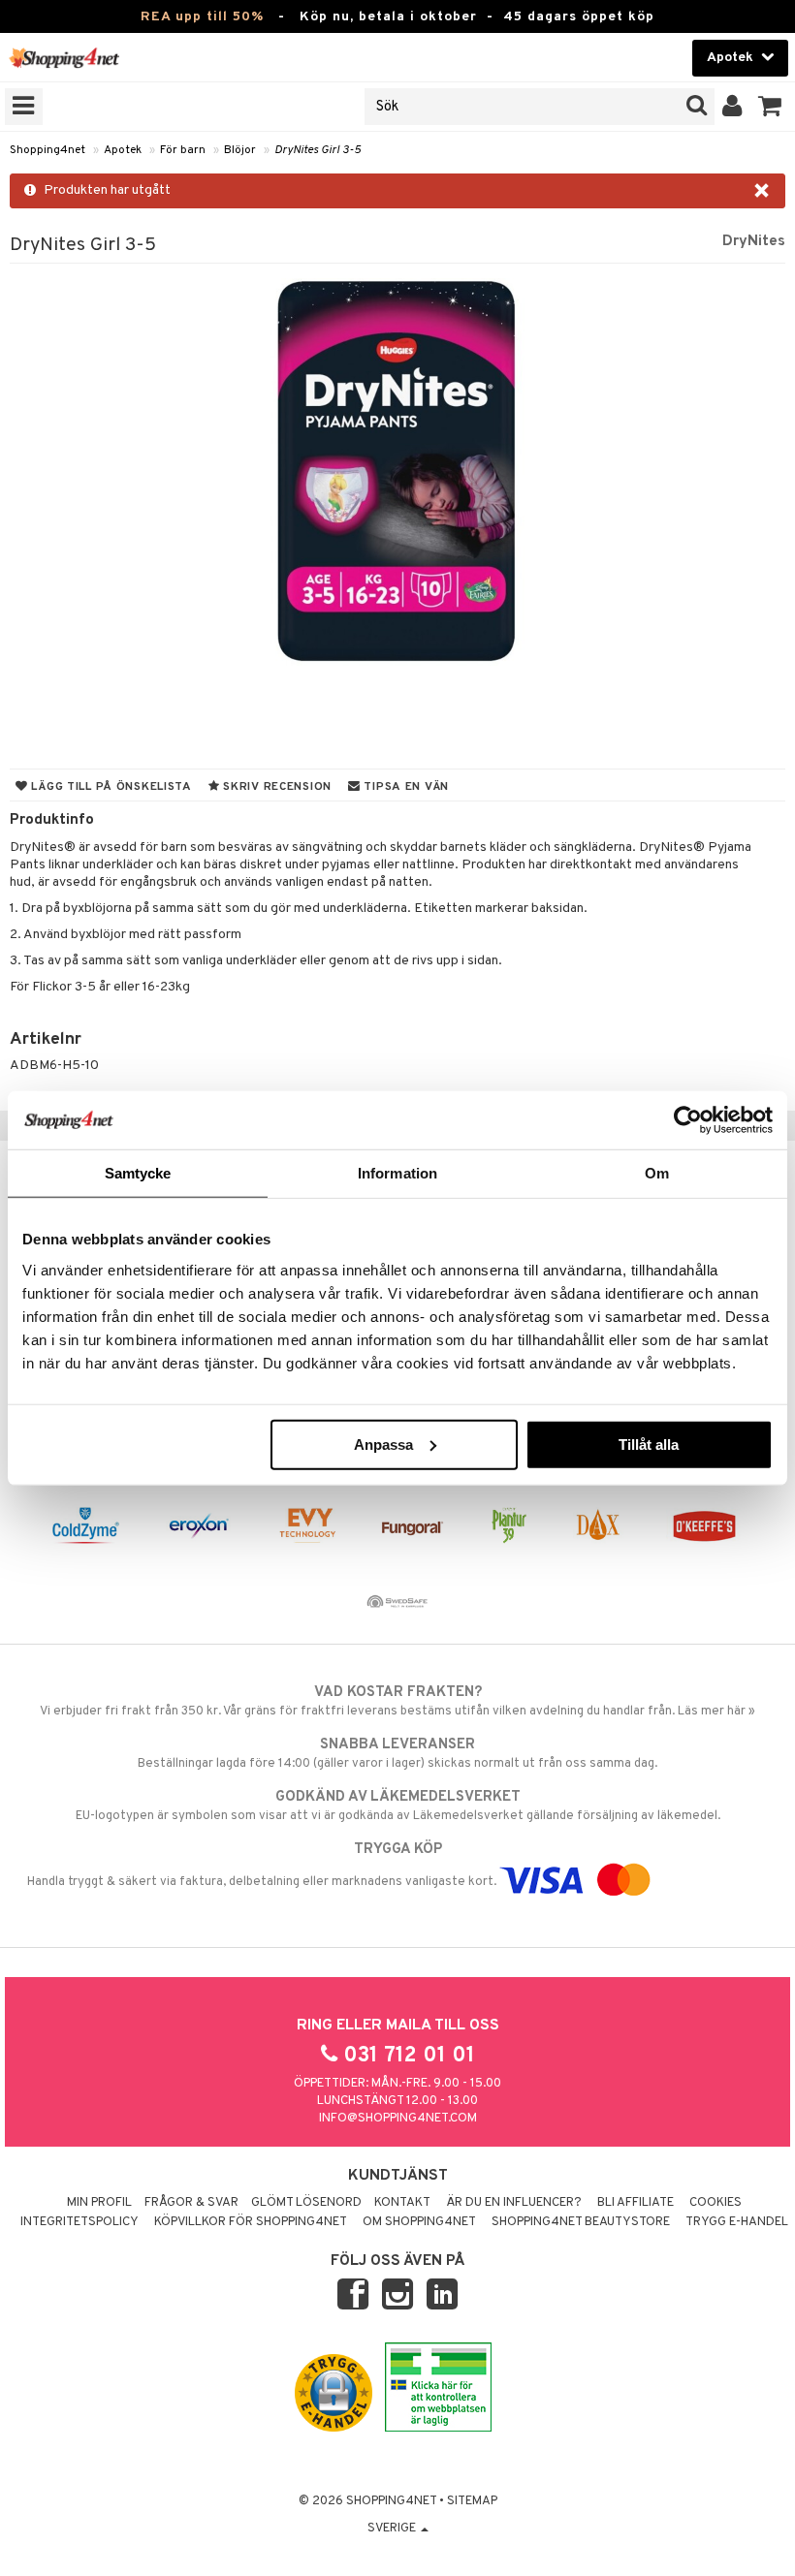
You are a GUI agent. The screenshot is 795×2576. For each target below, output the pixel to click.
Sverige (393, 2529)
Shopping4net (48, 150)
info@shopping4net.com (398, 2119)
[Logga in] (732, 107)
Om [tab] (657, 1173)
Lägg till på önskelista (110, 787)
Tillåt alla (649, 1444)
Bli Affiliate (636, 2203)
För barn (183, 150)
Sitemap (472, 2501)
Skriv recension (276, 787)
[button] (770, 107)
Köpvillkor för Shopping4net (251, 2222)
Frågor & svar (191, 2203)
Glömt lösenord (306, 2203)
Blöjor (240, 150)
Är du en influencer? (514, 2203)
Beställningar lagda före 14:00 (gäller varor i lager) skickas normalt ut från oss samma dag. (397, 1754)
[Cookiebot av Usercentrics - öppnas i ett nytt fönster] (688, 1120)
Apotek (123, 150)
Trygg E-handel (737, 2222)
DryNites (754, 241)
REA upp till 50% (202, 17)
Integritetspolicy (79, 2222)
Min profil (99, 2203)
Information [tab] (397, 1173)
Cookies (715, 2203)
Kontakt (402, 2203)
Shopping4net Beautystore (581, 2222)
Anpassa (383, 1444)
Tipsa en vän (405, 787)
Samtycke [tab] (138, 1173)
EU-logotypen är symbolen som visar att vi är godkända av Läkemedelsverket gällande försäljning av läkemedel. (398, 1806)
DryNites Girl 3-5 (318, 150)
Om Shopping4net (419, 2222)
